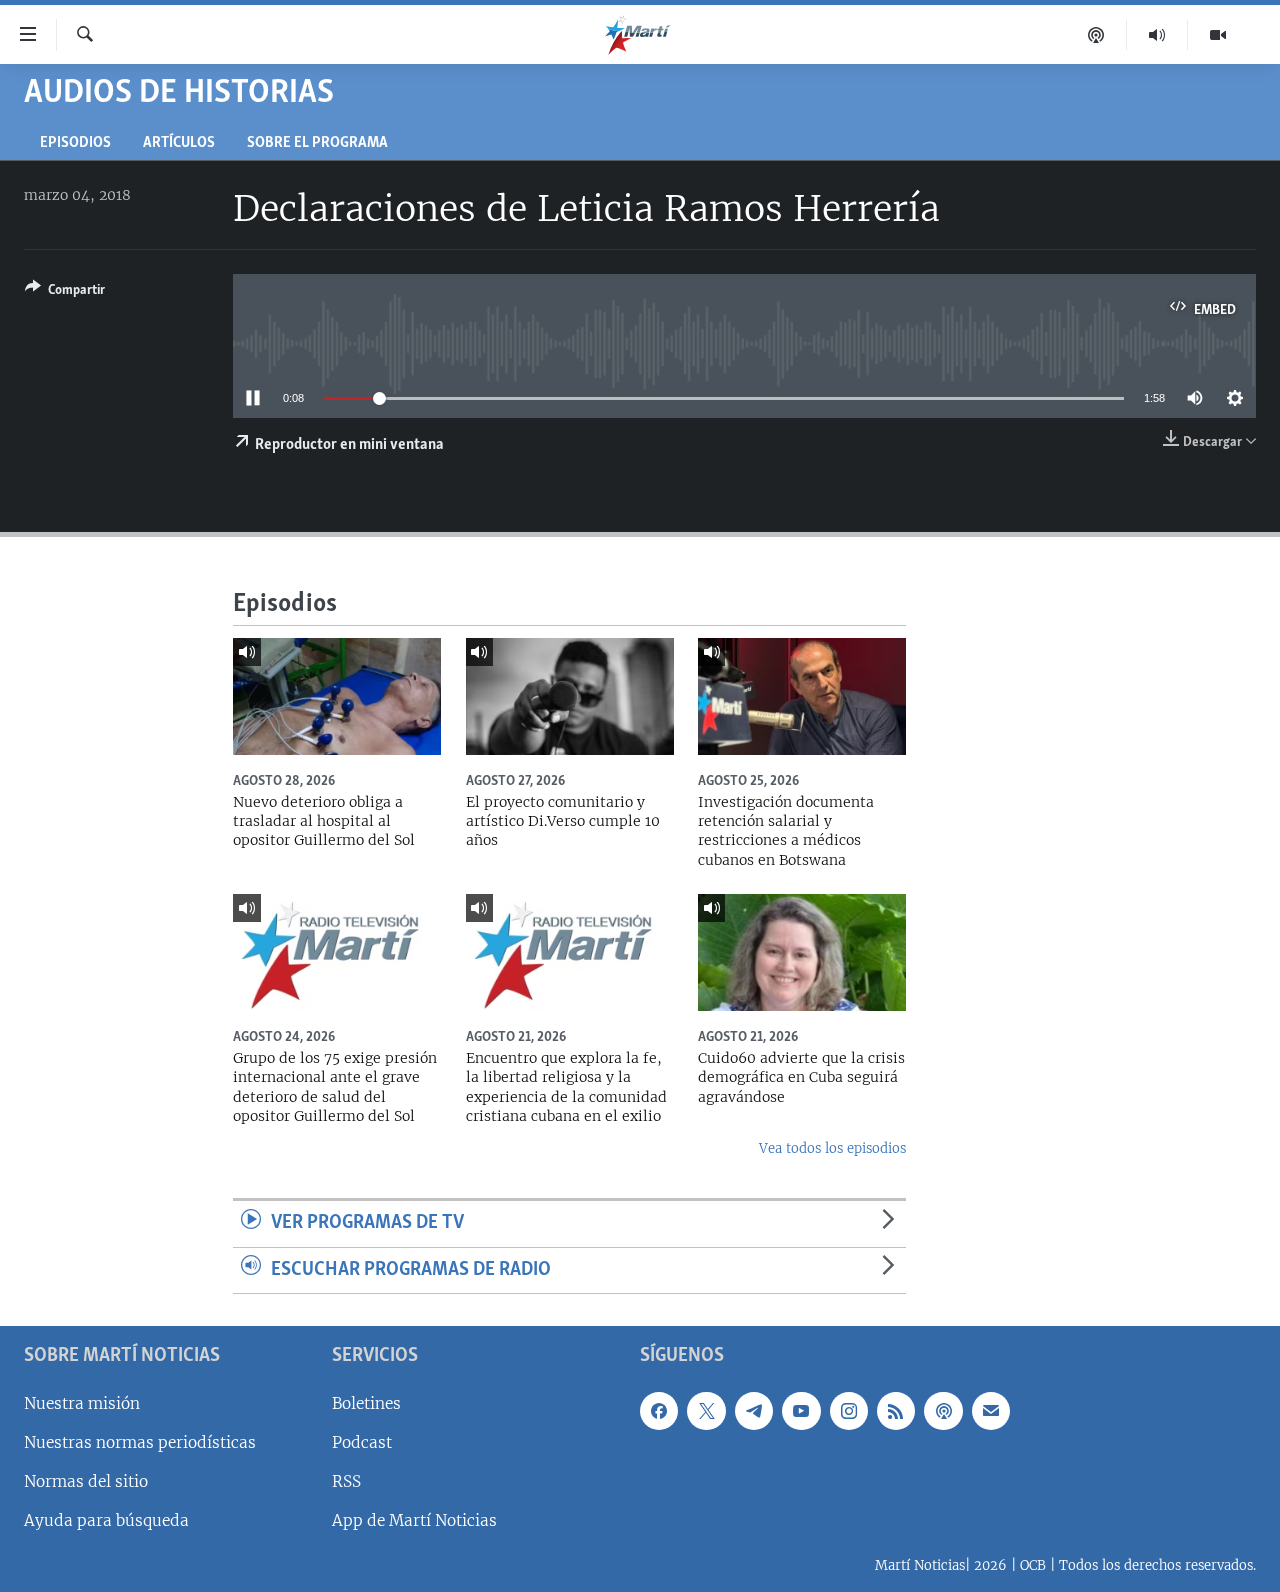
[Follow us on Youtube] (801, 1411)
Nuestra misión (82, 1403)
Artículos (179, 143)
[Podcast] (1096, 35)
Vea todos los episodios (832, 1148)
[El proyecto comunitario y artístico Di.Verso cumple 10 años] (570, 696)
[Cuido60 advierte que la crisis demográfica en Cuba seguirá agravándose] (802, 952)
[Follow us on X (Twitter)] (706, 1411)
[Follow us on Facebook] (659, 1411)
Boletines (366, 1403)
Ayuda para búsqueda (106, 1520)
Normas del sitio (86, 1481)
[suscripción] (991, 1411)
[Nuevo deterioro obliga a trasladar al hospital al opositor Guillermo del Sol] (337, 696)
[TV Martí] (1218, 35)
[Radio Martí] (1157, 35)
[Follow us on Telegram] (754, 1411)
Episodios (75, 143)
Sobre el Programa (317, 143)
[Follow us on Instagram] (849, 1411)
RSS (346, 1481)
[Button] (65, 293)
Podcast (362, 1442)
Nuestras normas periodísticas (140, 1442)
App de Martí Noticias (414, 1520)
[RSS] (896, 1411)
